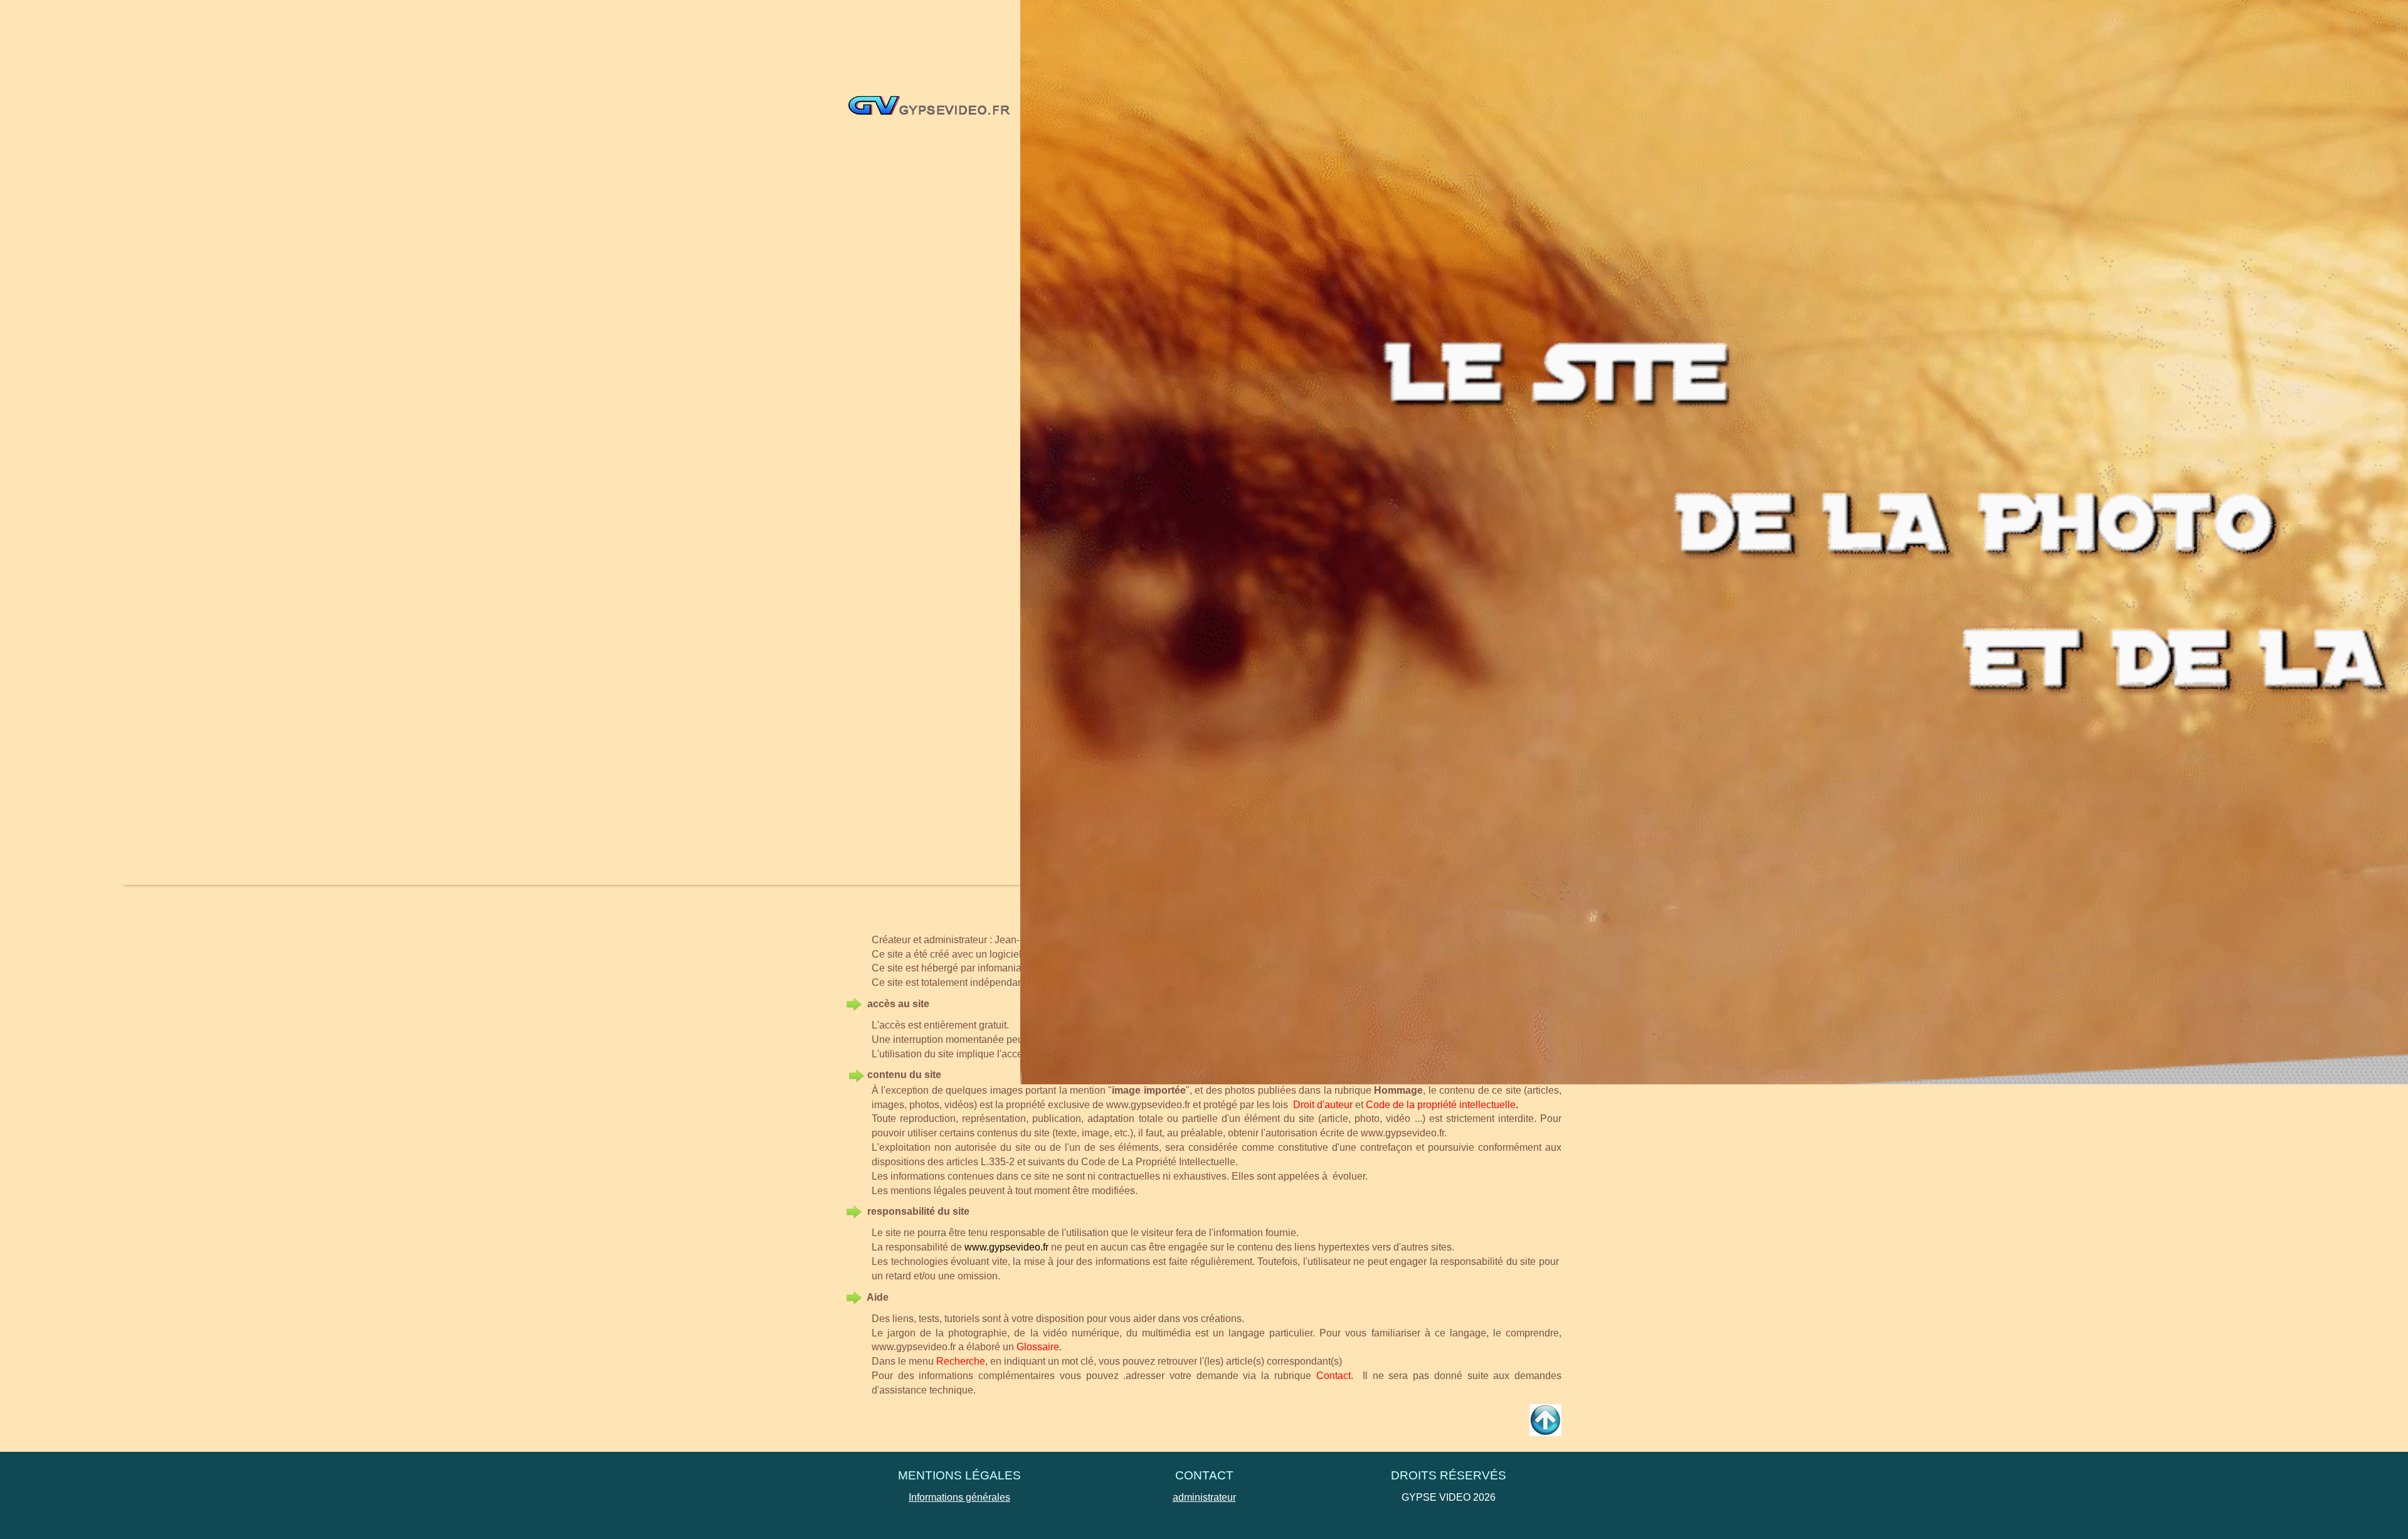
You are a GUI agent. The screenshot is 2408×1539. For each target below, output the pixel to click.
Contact (1333, 1376)
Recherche (961, 1361)
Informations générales (959, 1497)
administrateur (1204, 1497)
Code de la (1390, 1105)
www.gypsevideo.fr (1148, 1105)
